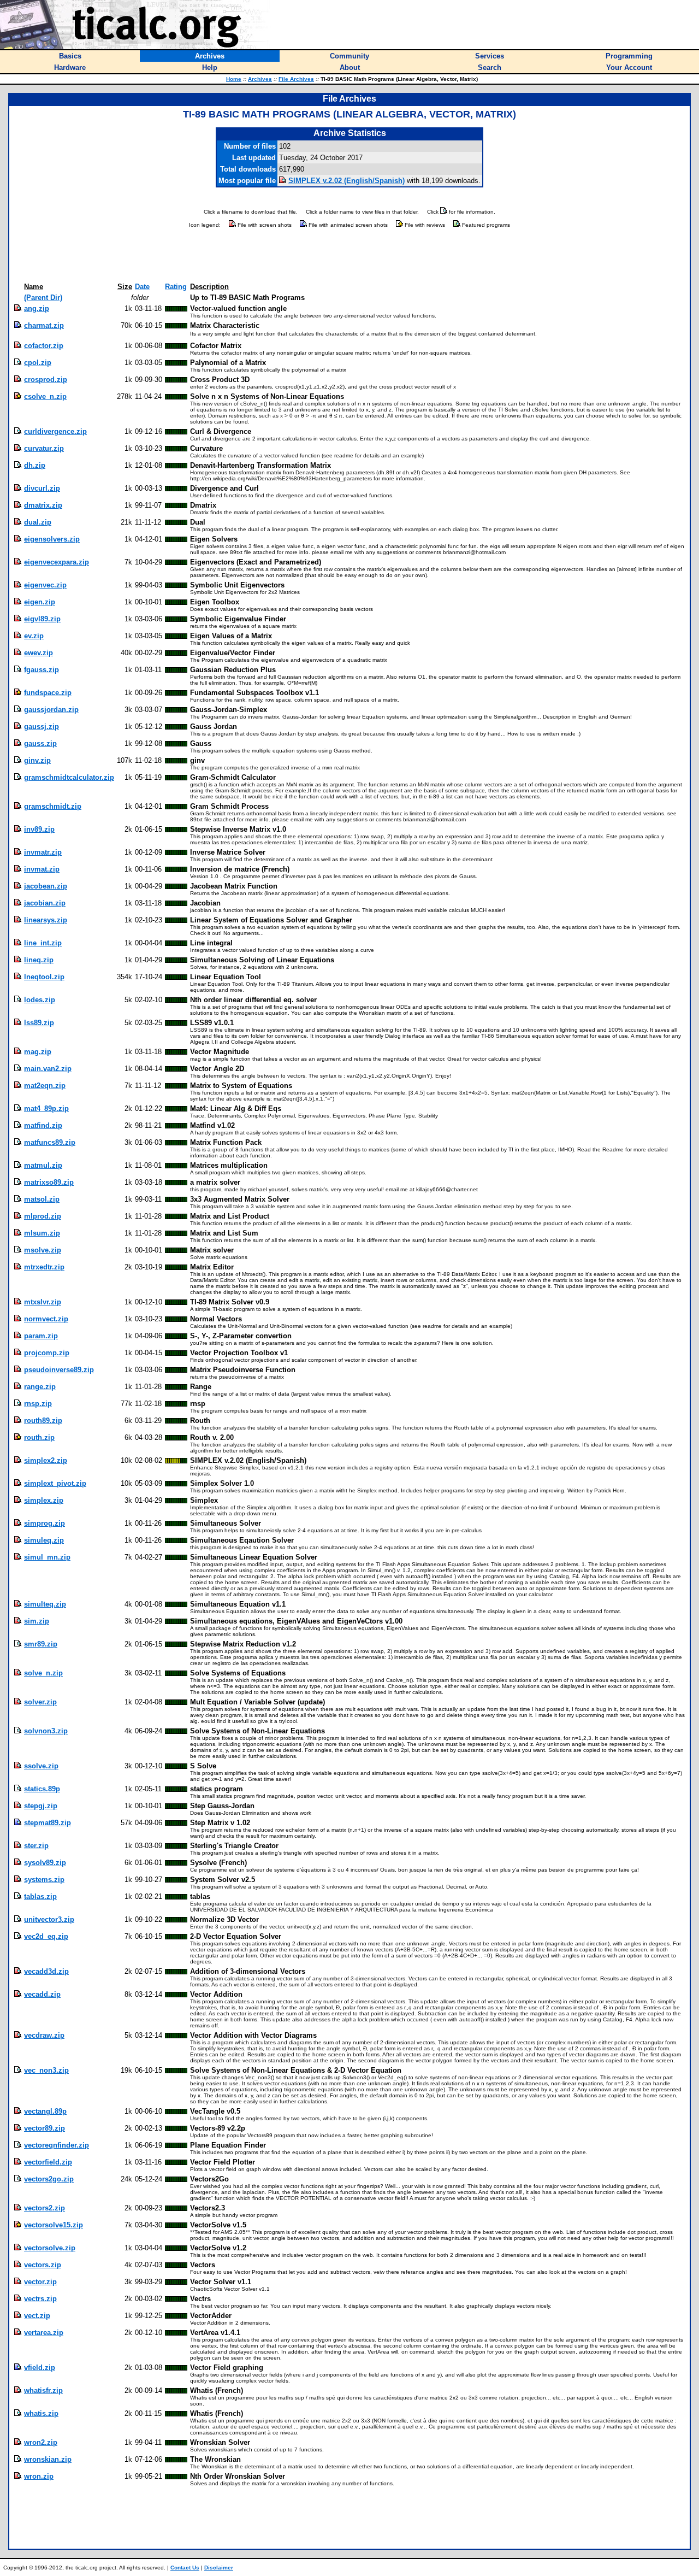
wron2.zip (41, 2442)
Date (142, 287)
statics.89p (42, 1789)
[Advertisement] (349, 256)
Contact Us (185, 2568)
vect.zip (37, 2316)
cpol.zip (38, 363)
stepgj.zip (41, 1806)
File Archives (296, 79)
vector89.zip (45, 2128)
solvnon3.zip (46, 1731)
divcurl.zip (42, 488)
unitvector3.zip (49, 1919)
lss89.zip (39, 1023)
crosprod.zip (46, 380)
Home (234, 79)
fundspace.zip (48, 693)
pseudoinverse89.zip (59, 1370)
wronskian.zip (48, 2459)
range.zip (40, 1387)
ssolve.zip (41, 1766)
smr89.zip (41, 1644)
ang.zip (37, 308)
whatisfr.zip (43, 2390)
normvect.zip (46, 1319)
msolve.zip (43, 1250)
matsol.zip (42, 1199)
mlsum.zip (42, 1233)
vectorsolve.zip (50, 2248)
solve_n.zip (43, 1673)
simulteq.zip (45, 1604)
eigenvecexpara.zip (57, 562)
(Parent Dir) (43, 298)
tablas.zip (40, 1896)
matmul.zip (43, 1165)
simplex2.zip (46, 1460)
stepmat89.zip (48, 1823)
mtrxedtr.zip (44, 1267)
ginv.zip (37, 760)
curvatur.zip (44, 448)
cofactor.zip (44, 346)
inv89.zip (39, 829)
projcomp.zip (47, 1353)
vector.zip (40, 2282)
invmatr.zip (43, 852)
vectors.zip (43, 2265)
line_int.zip (43, 943)
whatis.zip (41, 2413)
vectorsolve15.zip (54, 2225)
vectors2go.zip (49, 2179)
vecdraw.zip (44, 2035)
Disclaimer (219, 2568)
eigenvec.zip (45, 585)
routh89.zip (43, 1421)
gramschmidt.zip (53, 806)
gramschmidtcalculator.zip (69, 777)
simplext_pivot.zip (55, 1483)
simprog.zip (45, 1523)
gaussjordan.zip (51, 710)
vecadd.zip (42, 1994)
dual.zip (38, 522)
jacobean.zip (46, 886)
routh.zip (39, 1437)
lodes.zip (40, 1000)
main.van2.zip (48, 1069)
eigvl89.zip (42, 619)
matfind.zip (43, 1125)
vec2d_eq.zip (46, 1936)
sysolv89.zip (45, 1863)
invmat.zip (42, 869)
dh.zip (35, 465)
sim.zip (37, 1621)
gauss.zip (40, 743)
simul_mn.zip (47, 1557)
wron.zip (39, 2476)
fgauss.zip (42, 670)
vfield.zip (40, 2368)
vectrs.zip (40, 2299)
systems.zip (44, 1880)
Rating (176, 287)
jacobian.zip (45, 903)
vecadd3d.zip (46, 1971)
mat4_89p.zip (46, 1108)
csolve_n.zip (45, 396)
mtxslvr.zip (43, 1302)
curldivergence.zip (55, 431)
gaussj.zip (42, 727)
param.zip (41, 1336)
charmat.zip (44, 325)
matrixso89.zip (49, 1182)
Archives (260, 79)
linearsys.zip (46, 920)
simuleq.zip (44, 1540)
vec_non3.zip (46, 2070)
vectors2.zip (45, 2208)
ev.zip (34, 636)
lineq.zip (39, 960)
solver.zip (40, 1702)
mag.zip (38, 1052)
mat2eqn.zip (45, 1086)
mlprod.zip (43, 1216)
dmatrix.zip (43, 505)
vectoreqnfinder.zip (57, 2145)
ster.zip (36, 1846)
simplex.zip (44, 1500)
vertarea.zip (44, 2333)
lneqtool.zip (44, 977)
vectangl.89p (45, 2111)
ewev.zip (38, 653)
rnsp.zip (38, 1404)
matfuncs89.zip (50, 1142)
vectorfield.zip (48, 2162)
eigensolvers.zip (52, 539)
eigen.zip (40, 602)
